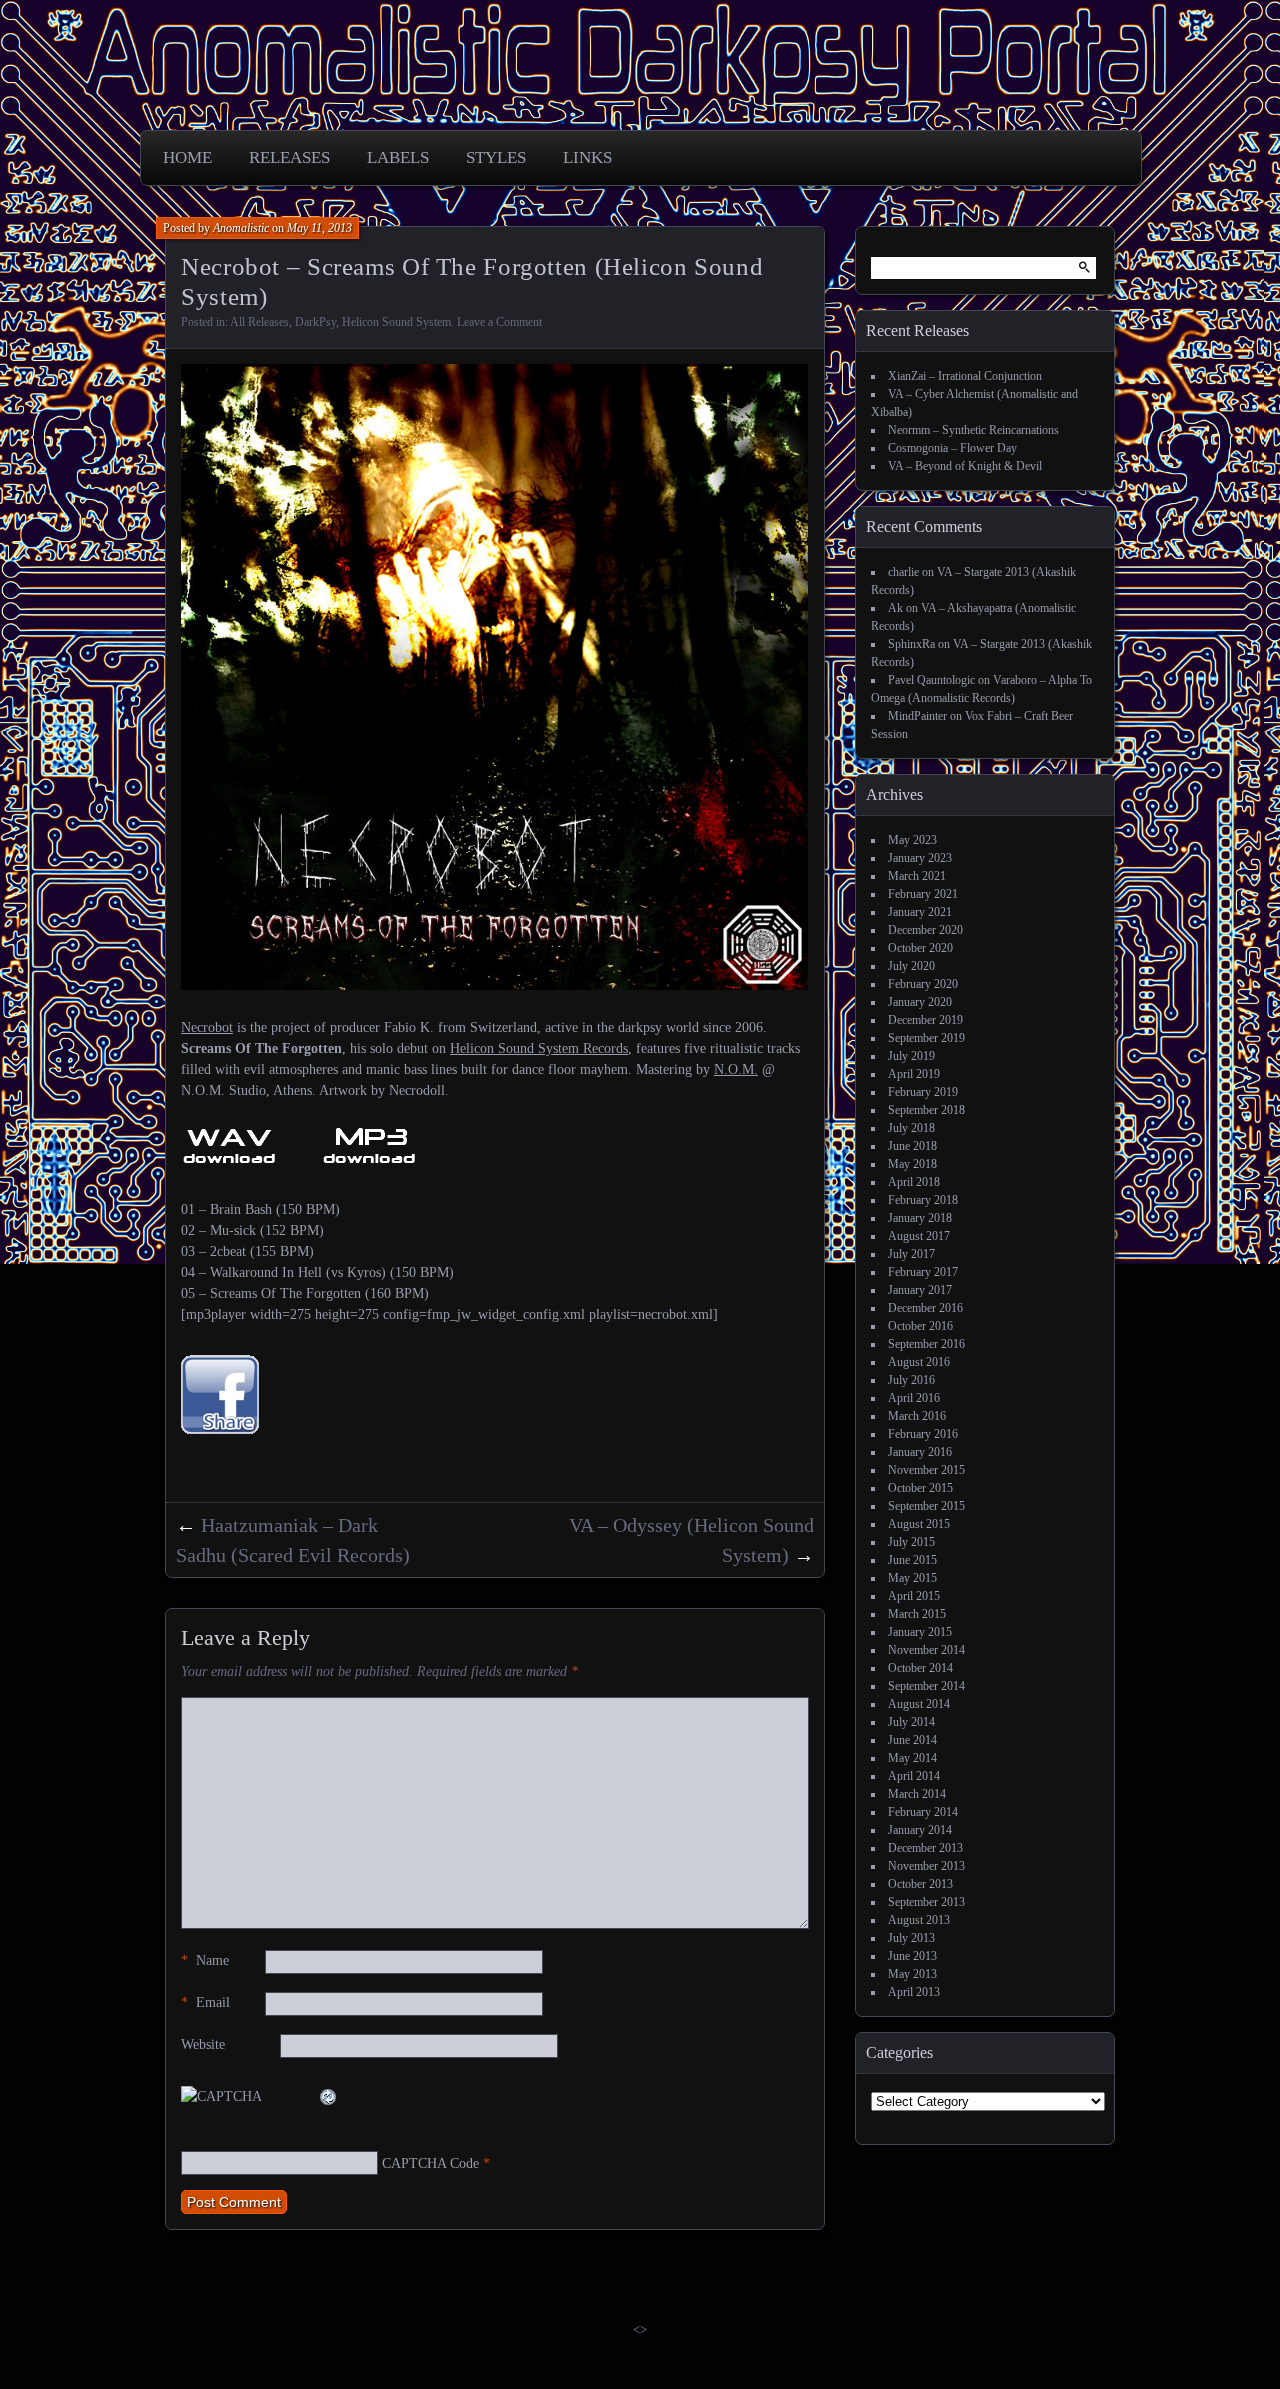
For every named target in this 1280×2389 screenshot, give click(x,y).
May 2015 (912, 1578)
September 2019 (926, 1038)
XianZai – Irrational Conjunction (965, 376)
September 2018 (926, 1110)
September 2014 (926, 1686)
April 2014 (914, 1776)
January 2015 (920, 1632)
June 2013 (912, 1956)
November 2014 (926, 1650)
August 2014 (919, 1704)
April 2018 (914, 1182)
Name (205, 1960)
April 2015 (914, 1596)
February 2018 (923, 1200)
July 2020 (911, 966)
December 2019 (925, 1020)
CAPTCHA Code (430, 2163)
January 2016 (920, 1452)
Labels (398, 157)
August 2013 (919, 1920)
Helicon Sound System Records (539, 1048)
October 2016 (920, 1326)
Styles (496, 157)
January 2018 (920, 1218)
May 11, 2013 (319, 228)
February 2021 (923, 894)
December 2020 (925, 930)
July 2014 (911, 1722)
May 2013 (912, 1974)
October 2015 (920, 1488)
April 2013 (914, 1992)
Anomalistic (241, 228)
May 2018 (912, 1164)
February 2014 (923, 1812)
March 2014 (917, 1794)
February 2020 (923, 984)
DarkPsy (315, 322)
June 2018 (912, 1146)
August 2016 (919, 1362)
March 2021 (917, 876)
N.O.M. (736, 1069)
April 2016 (914, 1398)
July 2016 (911, 1380)
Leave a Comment (499, 322)
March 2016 (917, 1416)
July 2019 (911, 1056)
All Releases (259, 322)
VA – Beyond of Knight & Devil (965, 466)
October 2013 (920, 1884)
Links (587, 157)
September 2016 (926, 1344)
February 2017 (923, 1272)
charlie (903, 572)
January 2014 (920, 1830)
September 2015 (926, 1506)
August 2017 (919, 1236)
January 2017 (920, 1290)
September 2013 (926, 1902)
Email (205, 2002)
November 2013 (926, 1866)
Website (203, 2044)
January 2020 (920, 1002)
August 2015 (919, 1524)
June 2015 (912, 1560)
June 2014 (912, 1740)
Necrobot (207, 1027)
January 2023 (920, 858)
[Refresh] (329, 2096)
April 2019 (914, 1074)
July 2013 (911, 1938)
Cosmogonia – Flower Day (952, 448)
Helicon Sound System (396, 322)
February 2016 (923, 1434)
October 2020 (920, 948)
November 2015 (926, 1470)
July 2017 (911, 1254)
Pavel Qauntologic (931, 680)
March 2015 (917, 1614)
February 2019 (923, 1092)
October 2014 (920, 1668)
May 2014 (912, 1758)
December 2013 (925, 1848)
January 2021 (920, 912)
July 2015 (911, 1542)
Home (187, 157)
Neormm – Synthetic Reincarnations (973, 430)
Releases (289, 157)
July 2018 (911, 1128)
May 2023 (912, 840)
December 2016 (925, 1308)
